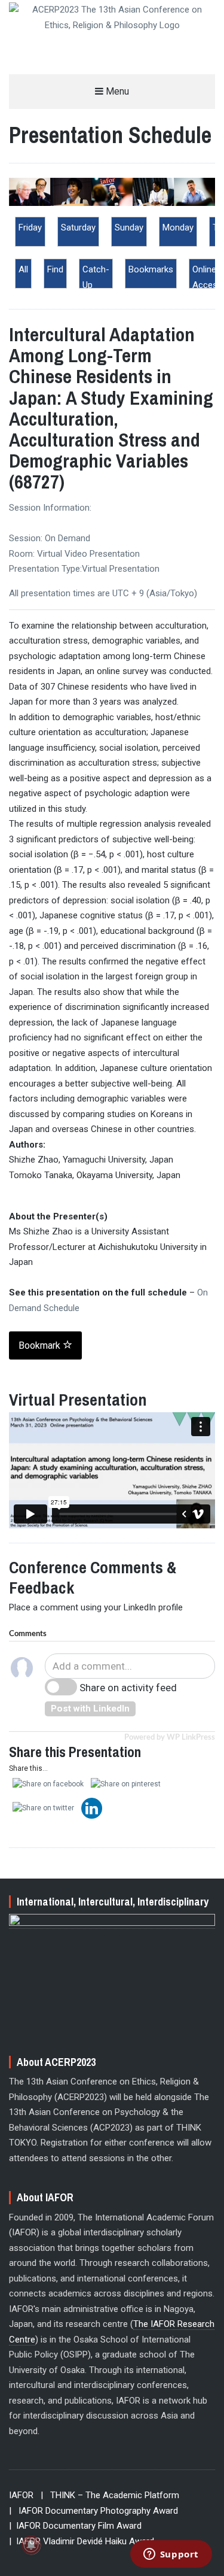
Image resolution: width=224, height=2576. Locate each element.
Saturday (78, 227)
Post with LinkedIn (90, 1709)
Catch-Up (96, 277)
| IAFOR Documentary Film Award (75, 2526)
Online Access (207, 277)
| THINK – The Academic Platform (110, 2495)
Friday (30, 227)
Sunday (129, 227)
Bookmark (41, 1345)
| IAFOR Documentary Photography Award (93, 2511)
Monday (178, 227)
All (23, 269)
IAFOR (21, 2495)
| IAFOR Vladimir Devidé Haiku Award (82, 2541)
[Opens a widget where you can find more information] (171, 2555)
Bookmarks (151, 269)
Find (55, 269)
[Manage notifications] (31, 2545)
